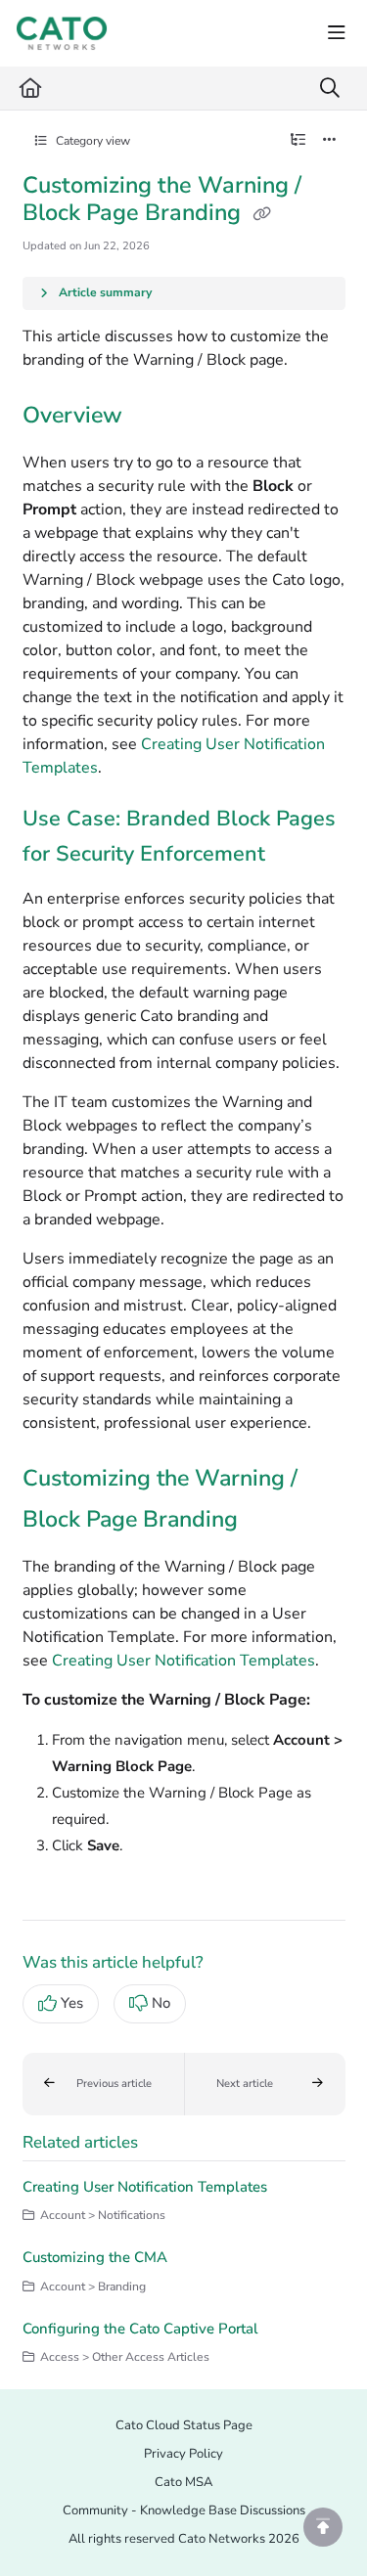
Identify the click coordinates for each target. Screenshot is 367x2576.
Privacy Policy (183, 2454)
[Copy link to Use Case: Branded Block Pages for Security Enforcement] (296, 855)
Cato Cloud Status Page (184, 2425)
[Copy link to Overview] (153, 417)
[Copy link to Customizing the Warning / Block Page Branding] (268, 1521)
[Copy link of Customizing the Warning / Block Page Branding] (262, 214)
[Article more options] (330, 141)
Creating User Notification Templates (183, 1661)
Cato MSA (183, 2482)
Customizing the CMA (95, 2257)
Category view (92, 141)
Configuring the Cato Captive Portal (140, 2329)
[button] (103, 2084)
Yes (72, 2003)
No (161, 2003)
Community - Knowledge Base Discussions (184, 2510)
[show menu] (337, 33)
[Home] (62, 33)
